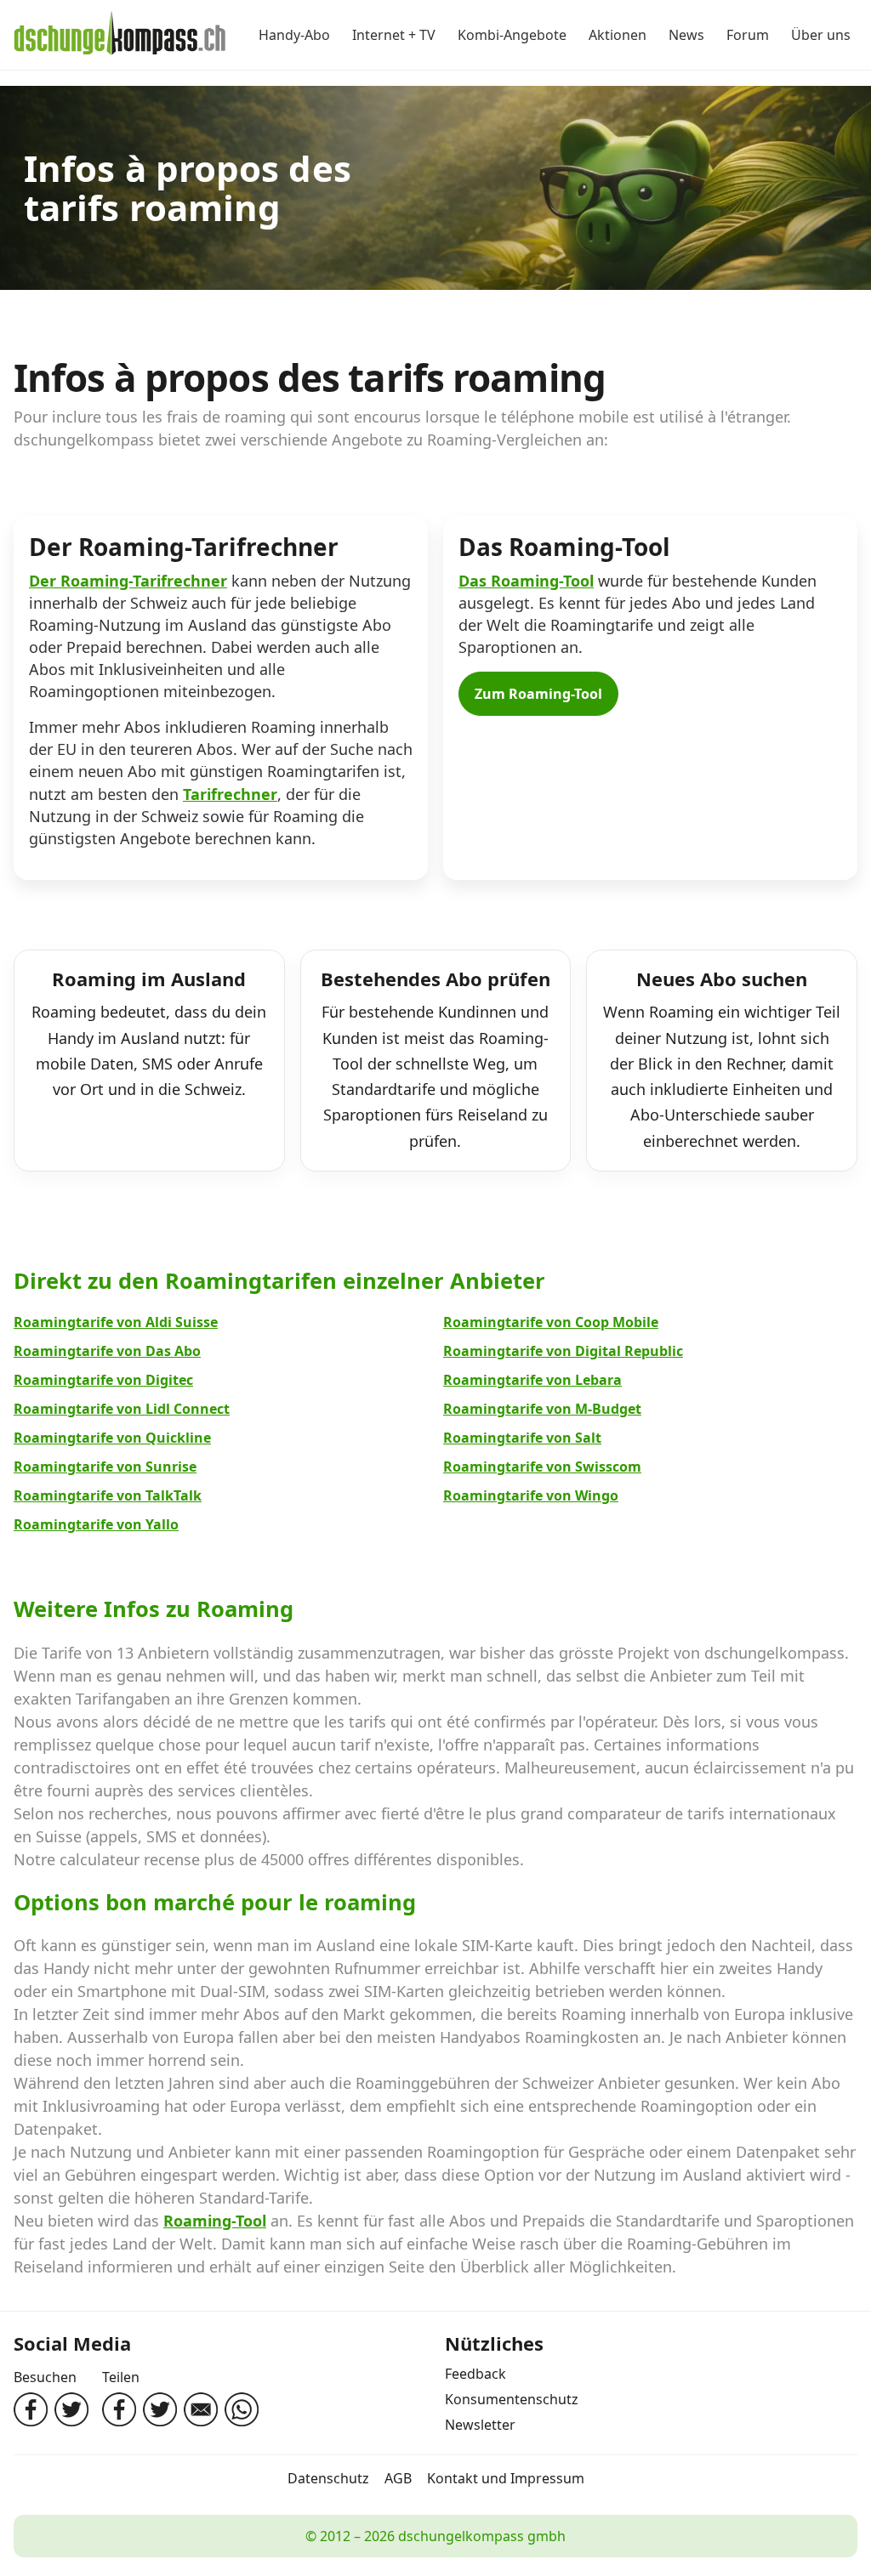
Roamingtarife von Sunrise (105, 1467)
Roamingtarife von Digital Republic (563, 1351)
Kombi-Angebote (512, 35)
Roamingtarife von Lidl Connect (122, 1409)
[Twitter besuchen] (71, 2409)
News (686, 35)
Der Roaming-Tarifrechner (128, 581)
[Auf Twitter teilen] (160, 2409)
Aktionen (618, 35)
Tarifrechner (230, 794)
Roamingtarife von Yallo (96, 1524)
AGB (398, 2478)
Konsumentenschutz (512, 2399)
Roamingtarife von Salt (522, 1438)
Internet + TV (394, 35)
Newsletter (480, 2425)
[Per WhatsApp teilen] (242, 2409)
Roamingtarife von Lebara (532, 1380)
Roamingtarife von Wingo (531, 1495)
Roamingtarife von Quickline (112, 1438)
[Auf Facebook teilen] (119, 2409)
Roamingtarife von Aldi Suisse (116, 1322)
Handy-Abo (294, 35)
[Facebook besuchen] (31, 2409)
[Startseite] (120, 35)
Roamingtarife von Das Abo (107, 1351)
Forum (748, 35)
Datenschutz (328, 2478)
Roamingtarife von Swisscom (542, 1467)
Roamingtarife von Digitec (103, 1380)
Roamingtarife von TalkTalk (108, 1495)
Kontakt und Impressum (506, 2478)
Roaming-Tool (215, 2221)
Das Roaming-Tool (526, 581)
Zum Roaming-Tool (538, 694)
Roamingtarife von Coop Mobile (551, 1322)
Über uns (821, 35)
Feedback (475, 2374)
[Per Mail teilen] (201, 2409)
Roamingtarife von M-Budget (542, 1409)
